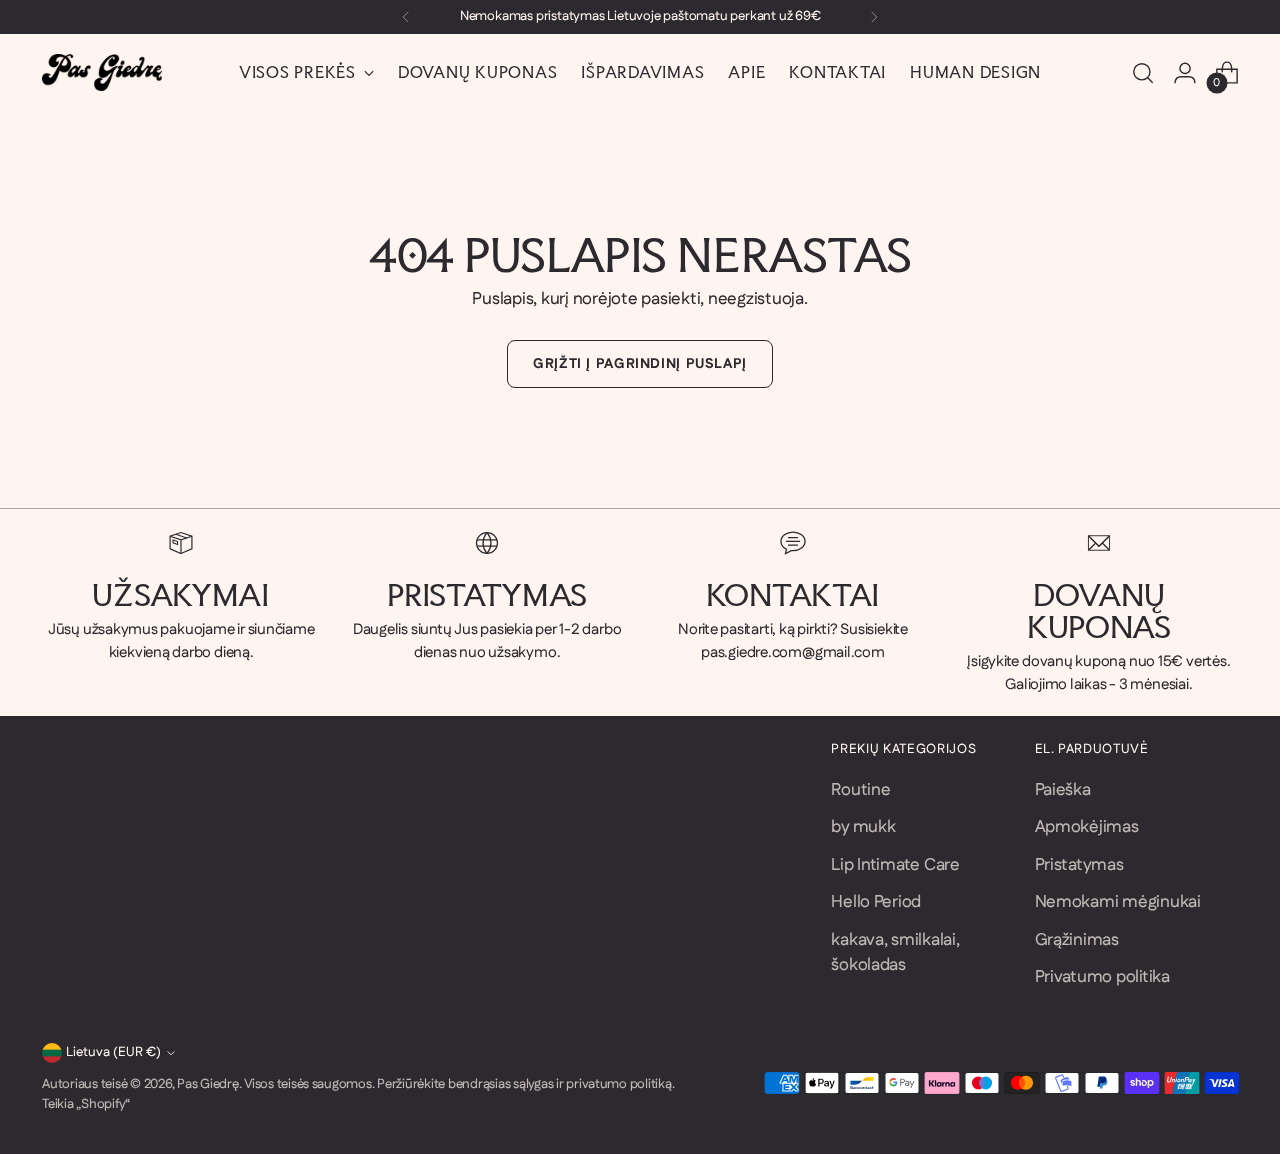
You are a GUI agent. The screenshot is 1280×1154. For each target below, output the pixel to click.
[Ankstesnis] (406, 17)
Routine (860, 790)
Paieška (1063, 790)
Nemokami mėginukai (1118, 902)
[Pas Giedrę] (102, 72)
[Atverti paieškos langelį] (1143, 73)
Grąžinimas (1077, 940)
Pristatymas (1079, 865)
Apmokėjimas (1087, 827)
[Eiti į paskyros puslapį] (1185, 73)
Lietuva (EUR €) (113, 1052)
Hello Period (876, 902)
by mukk (863, 827)
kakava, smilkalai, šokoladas (895, 953)
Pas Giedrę (207, 1084)
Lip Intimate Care (895, 865)
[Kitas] (874, 17)
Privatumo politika (1102, 977)
